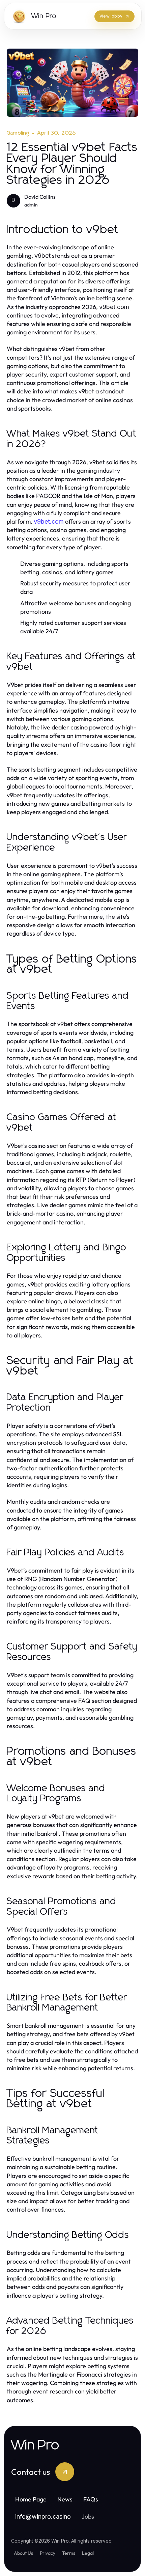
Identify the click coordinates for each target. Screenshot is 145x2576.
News (65, 2499)
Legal (88, 2553)
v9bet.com (49, 521)
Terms (69, 2553)
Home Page (31, 2499)
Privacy (48, 2553)
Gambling (18, 133)
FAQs (91, 2499)
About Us (23, 2553)
